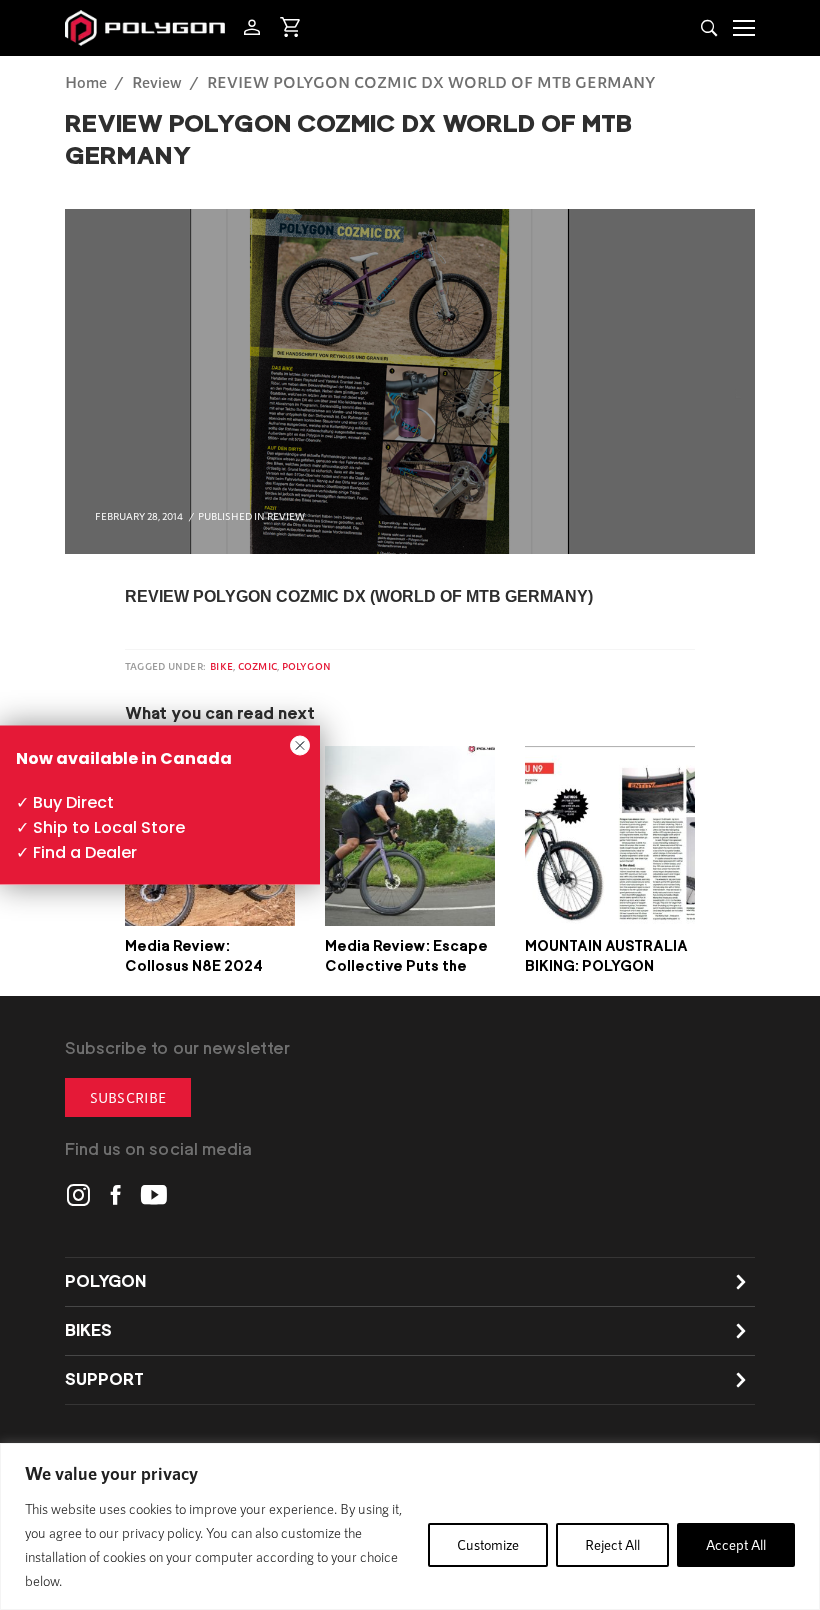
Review (157, 81)
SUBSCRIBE (128, 1097)
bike (221, 666)
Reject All (612, 1544)
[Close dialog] (300, 746)
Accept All (736, 1544)
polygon (307, 666)
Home (86, 81)
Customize (488, 1544)
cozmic (257, 666)
